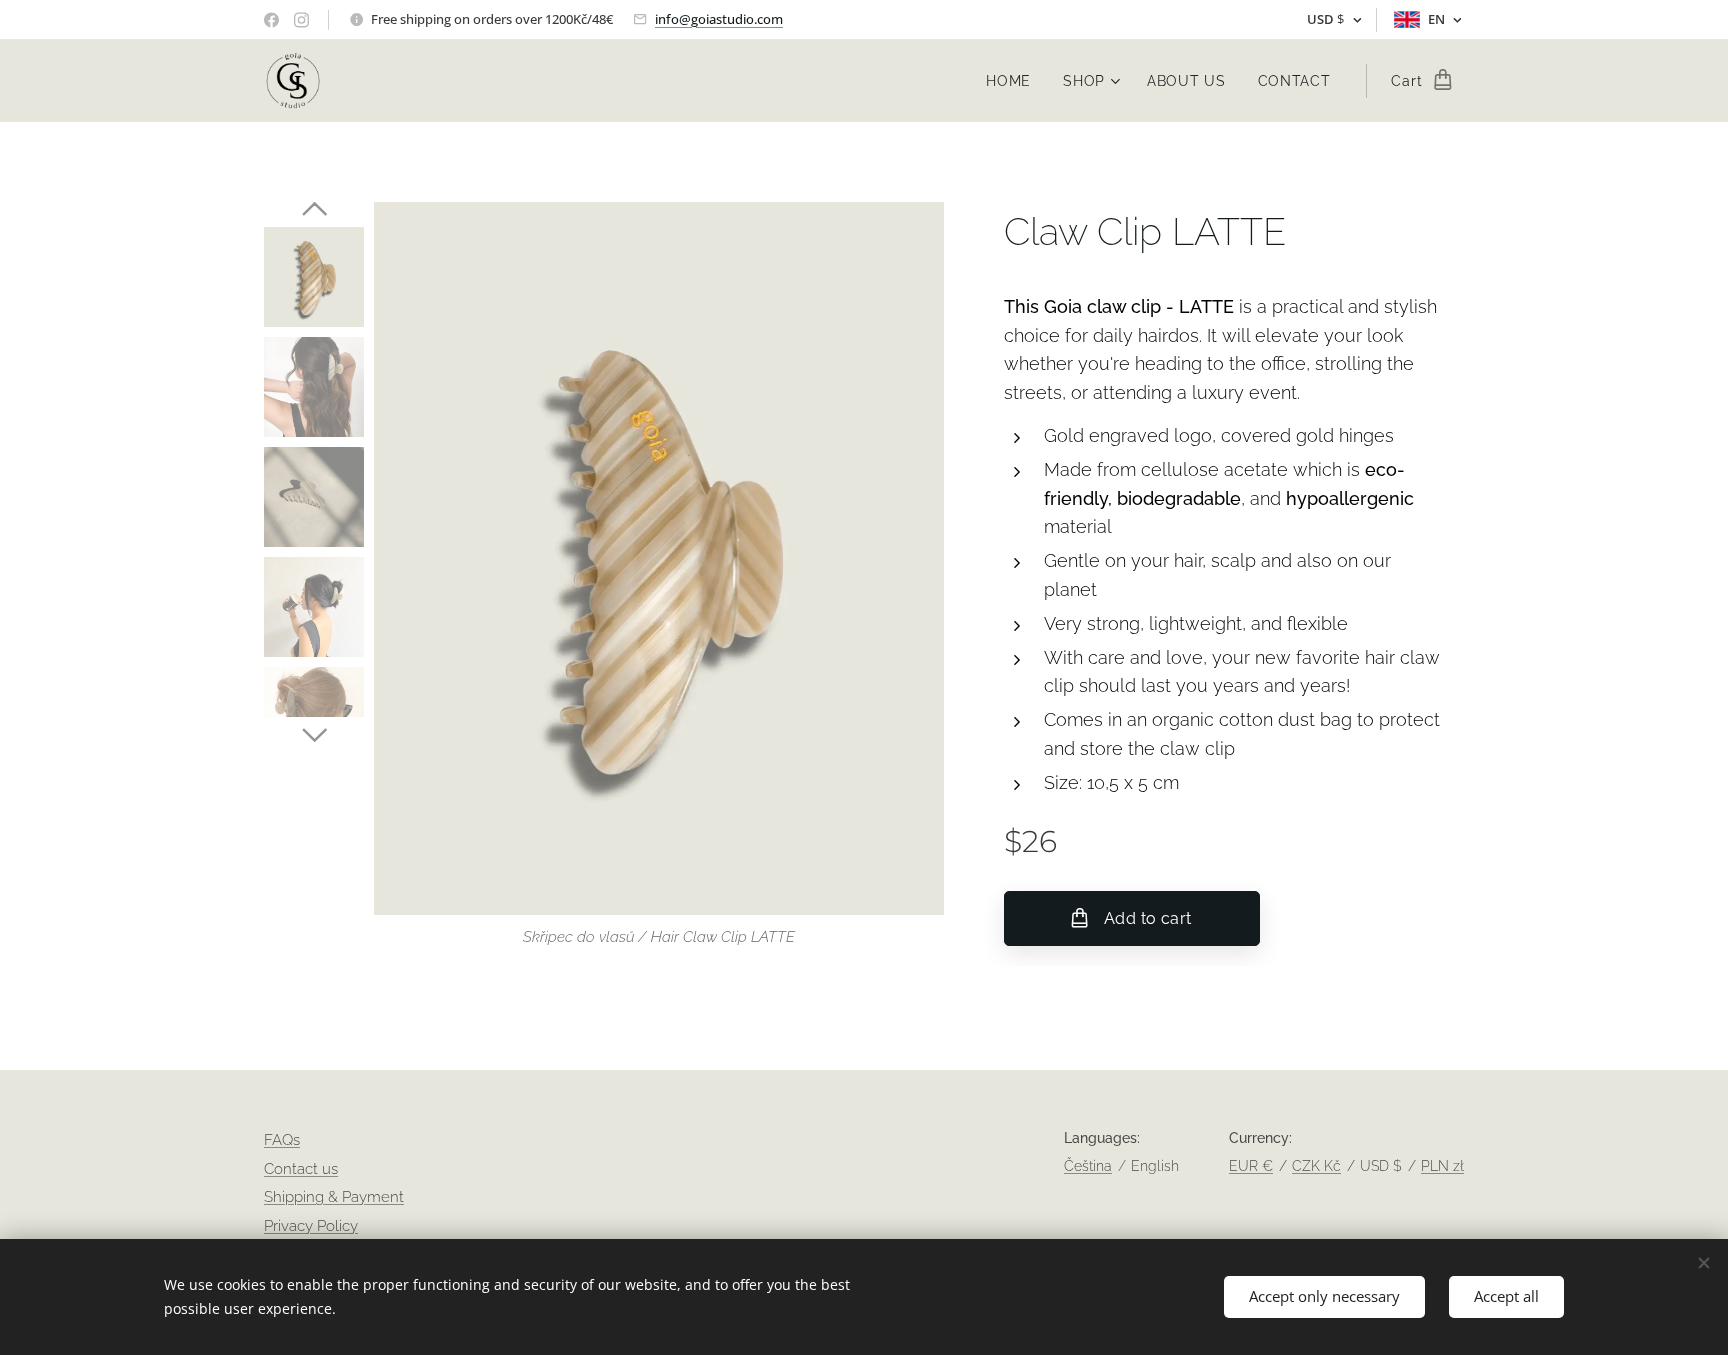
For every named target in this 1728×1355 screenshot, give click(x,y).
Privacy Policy (311, 1226)
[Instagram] (301, 20)
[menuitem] (1014, 81)
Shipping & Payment (334, 1197)
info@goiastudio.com (719, 19)
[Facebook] (271, 20)
